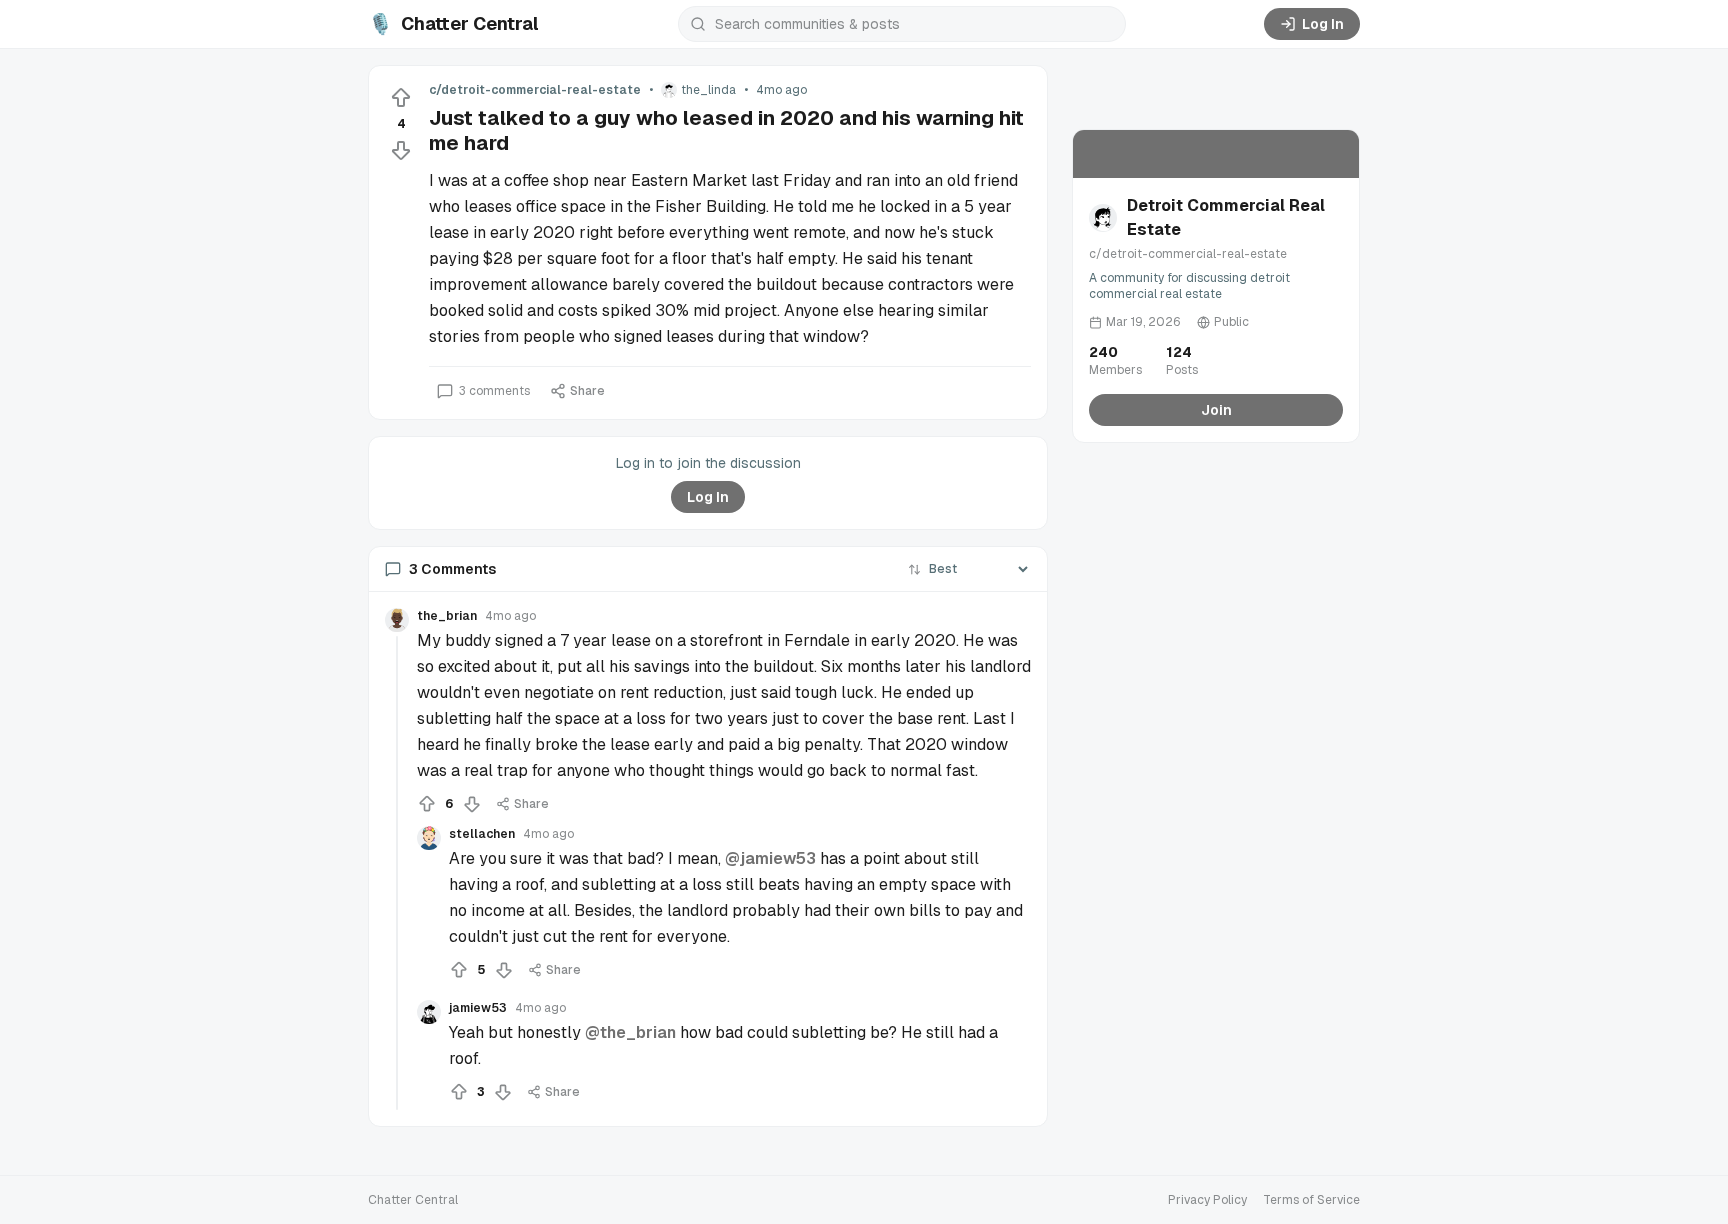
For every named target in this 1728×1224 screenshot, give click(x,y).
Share (587, 391)
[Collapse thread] (397, 873)
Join (1216, 410)
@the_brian (630, 1032)
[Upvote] (401, 98)
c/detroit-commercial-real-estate (535, 90)
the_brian (447, 616)
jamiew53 (478, 1008)
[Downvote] (401, 150)
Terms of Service (1311, 1200)
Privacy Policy (1207, 1200)
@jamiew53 (770, 858)
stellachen (482, 834)
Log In (1323, 24)
